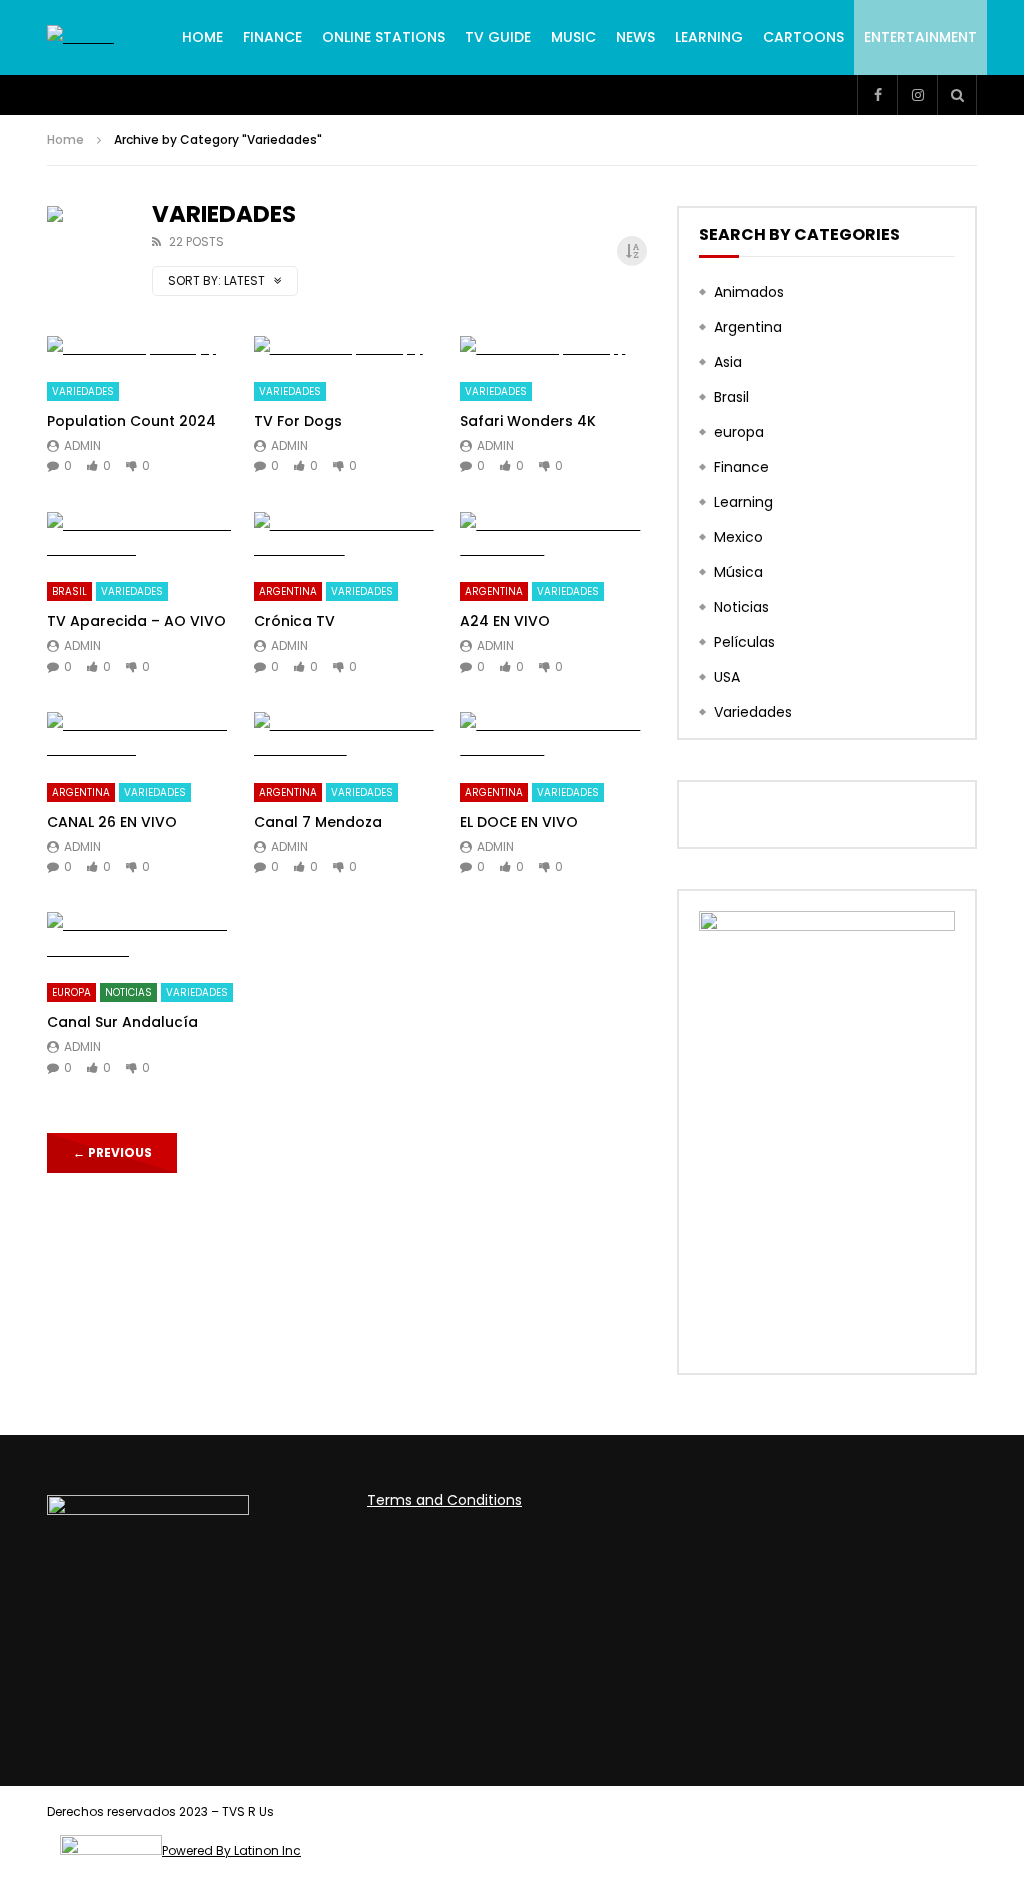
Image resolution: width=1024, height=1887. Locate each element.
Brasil (69, 591)
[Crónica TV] (347, 537)
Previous (112, 1152)
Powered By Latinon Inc (231, 1850)
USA (727, 677)
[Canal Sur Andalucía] (140, 937)
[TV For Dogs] (347, 348)
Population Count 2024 (131, 421)
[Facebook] (877, 95)
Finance (272, 37)
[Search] (957, 95)
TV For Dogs (298, 421)
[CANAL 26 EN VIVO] (140, 737)
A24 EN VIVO (505, 621)
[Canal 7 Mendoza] (347, 737)
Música (738, 572)
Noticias (128, 992)
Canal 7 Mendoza (318, 822)
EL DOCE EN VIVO (519, 822)
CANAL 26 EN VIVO (112, 822)
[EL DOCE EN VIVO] (553, 737)
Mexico (738, 537)
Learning (709, 37)
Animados (749, 292)
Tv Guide (498, 37)
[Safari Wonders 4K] (553, 348)
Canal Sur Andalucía (122, 1022)
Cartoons (803, 37)
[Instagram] (917, 95)
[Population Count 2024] (140, 348)
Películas (744, 642)
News (635, 37)
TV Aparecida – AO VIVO (136, 621)
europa (71, 992)
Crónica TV (294, 621)
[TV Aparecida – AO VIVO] (140, 537)
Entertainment (920, 37)
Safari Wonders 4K (528, 421)
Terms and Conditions (444, 1500)
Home (202, 37)
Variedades (83, 391)
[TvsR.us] (80, 37)
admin (82, 445)
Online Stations (383, 37)
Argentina (288, 591)
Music (573, 37)
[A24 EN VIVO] (553, 537)
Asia (728, 362)
